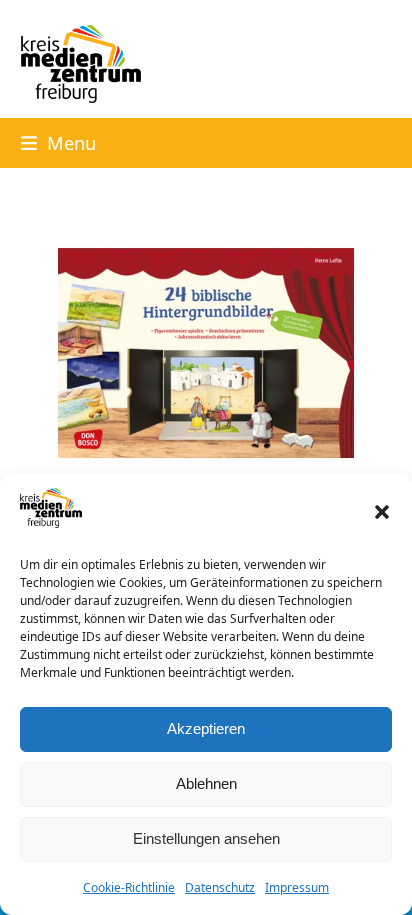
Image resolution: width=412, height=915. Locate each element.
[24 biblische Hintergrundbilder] (206, 351)
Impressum (297, 887)
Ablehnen (206, 783)
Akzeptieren (206, 728)
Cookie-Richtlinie (129, 887)
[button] (382, 512)
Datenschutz (220, 887)
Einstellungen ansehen (206, 838)
